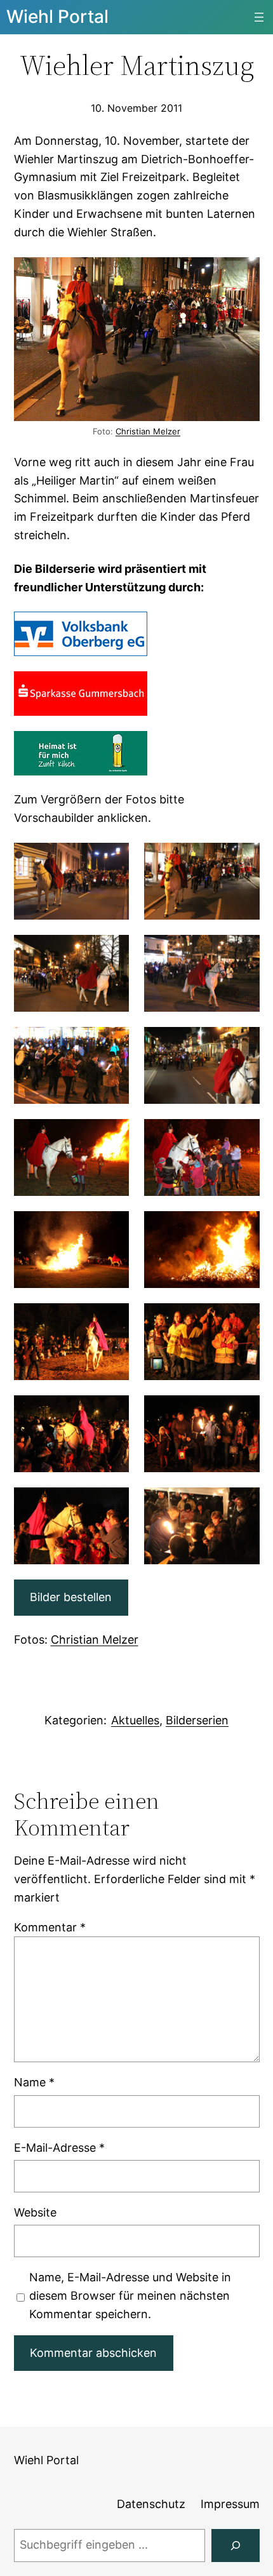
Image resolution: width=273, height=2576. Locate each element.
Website (35, 2212)
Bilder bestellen (71, 1597)
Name (34, 2082)
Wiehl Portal (57, 17)
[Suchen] (236, 2546)
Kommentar (50, 1927)
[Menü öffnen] (259, 17)
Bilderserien (197, 1720)
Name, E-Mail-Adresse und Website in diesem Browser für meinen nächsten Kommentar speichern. (130, 2296)
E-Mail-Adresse (59, 2148)
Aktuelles (135, 1720)
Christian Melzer (148, 431)
